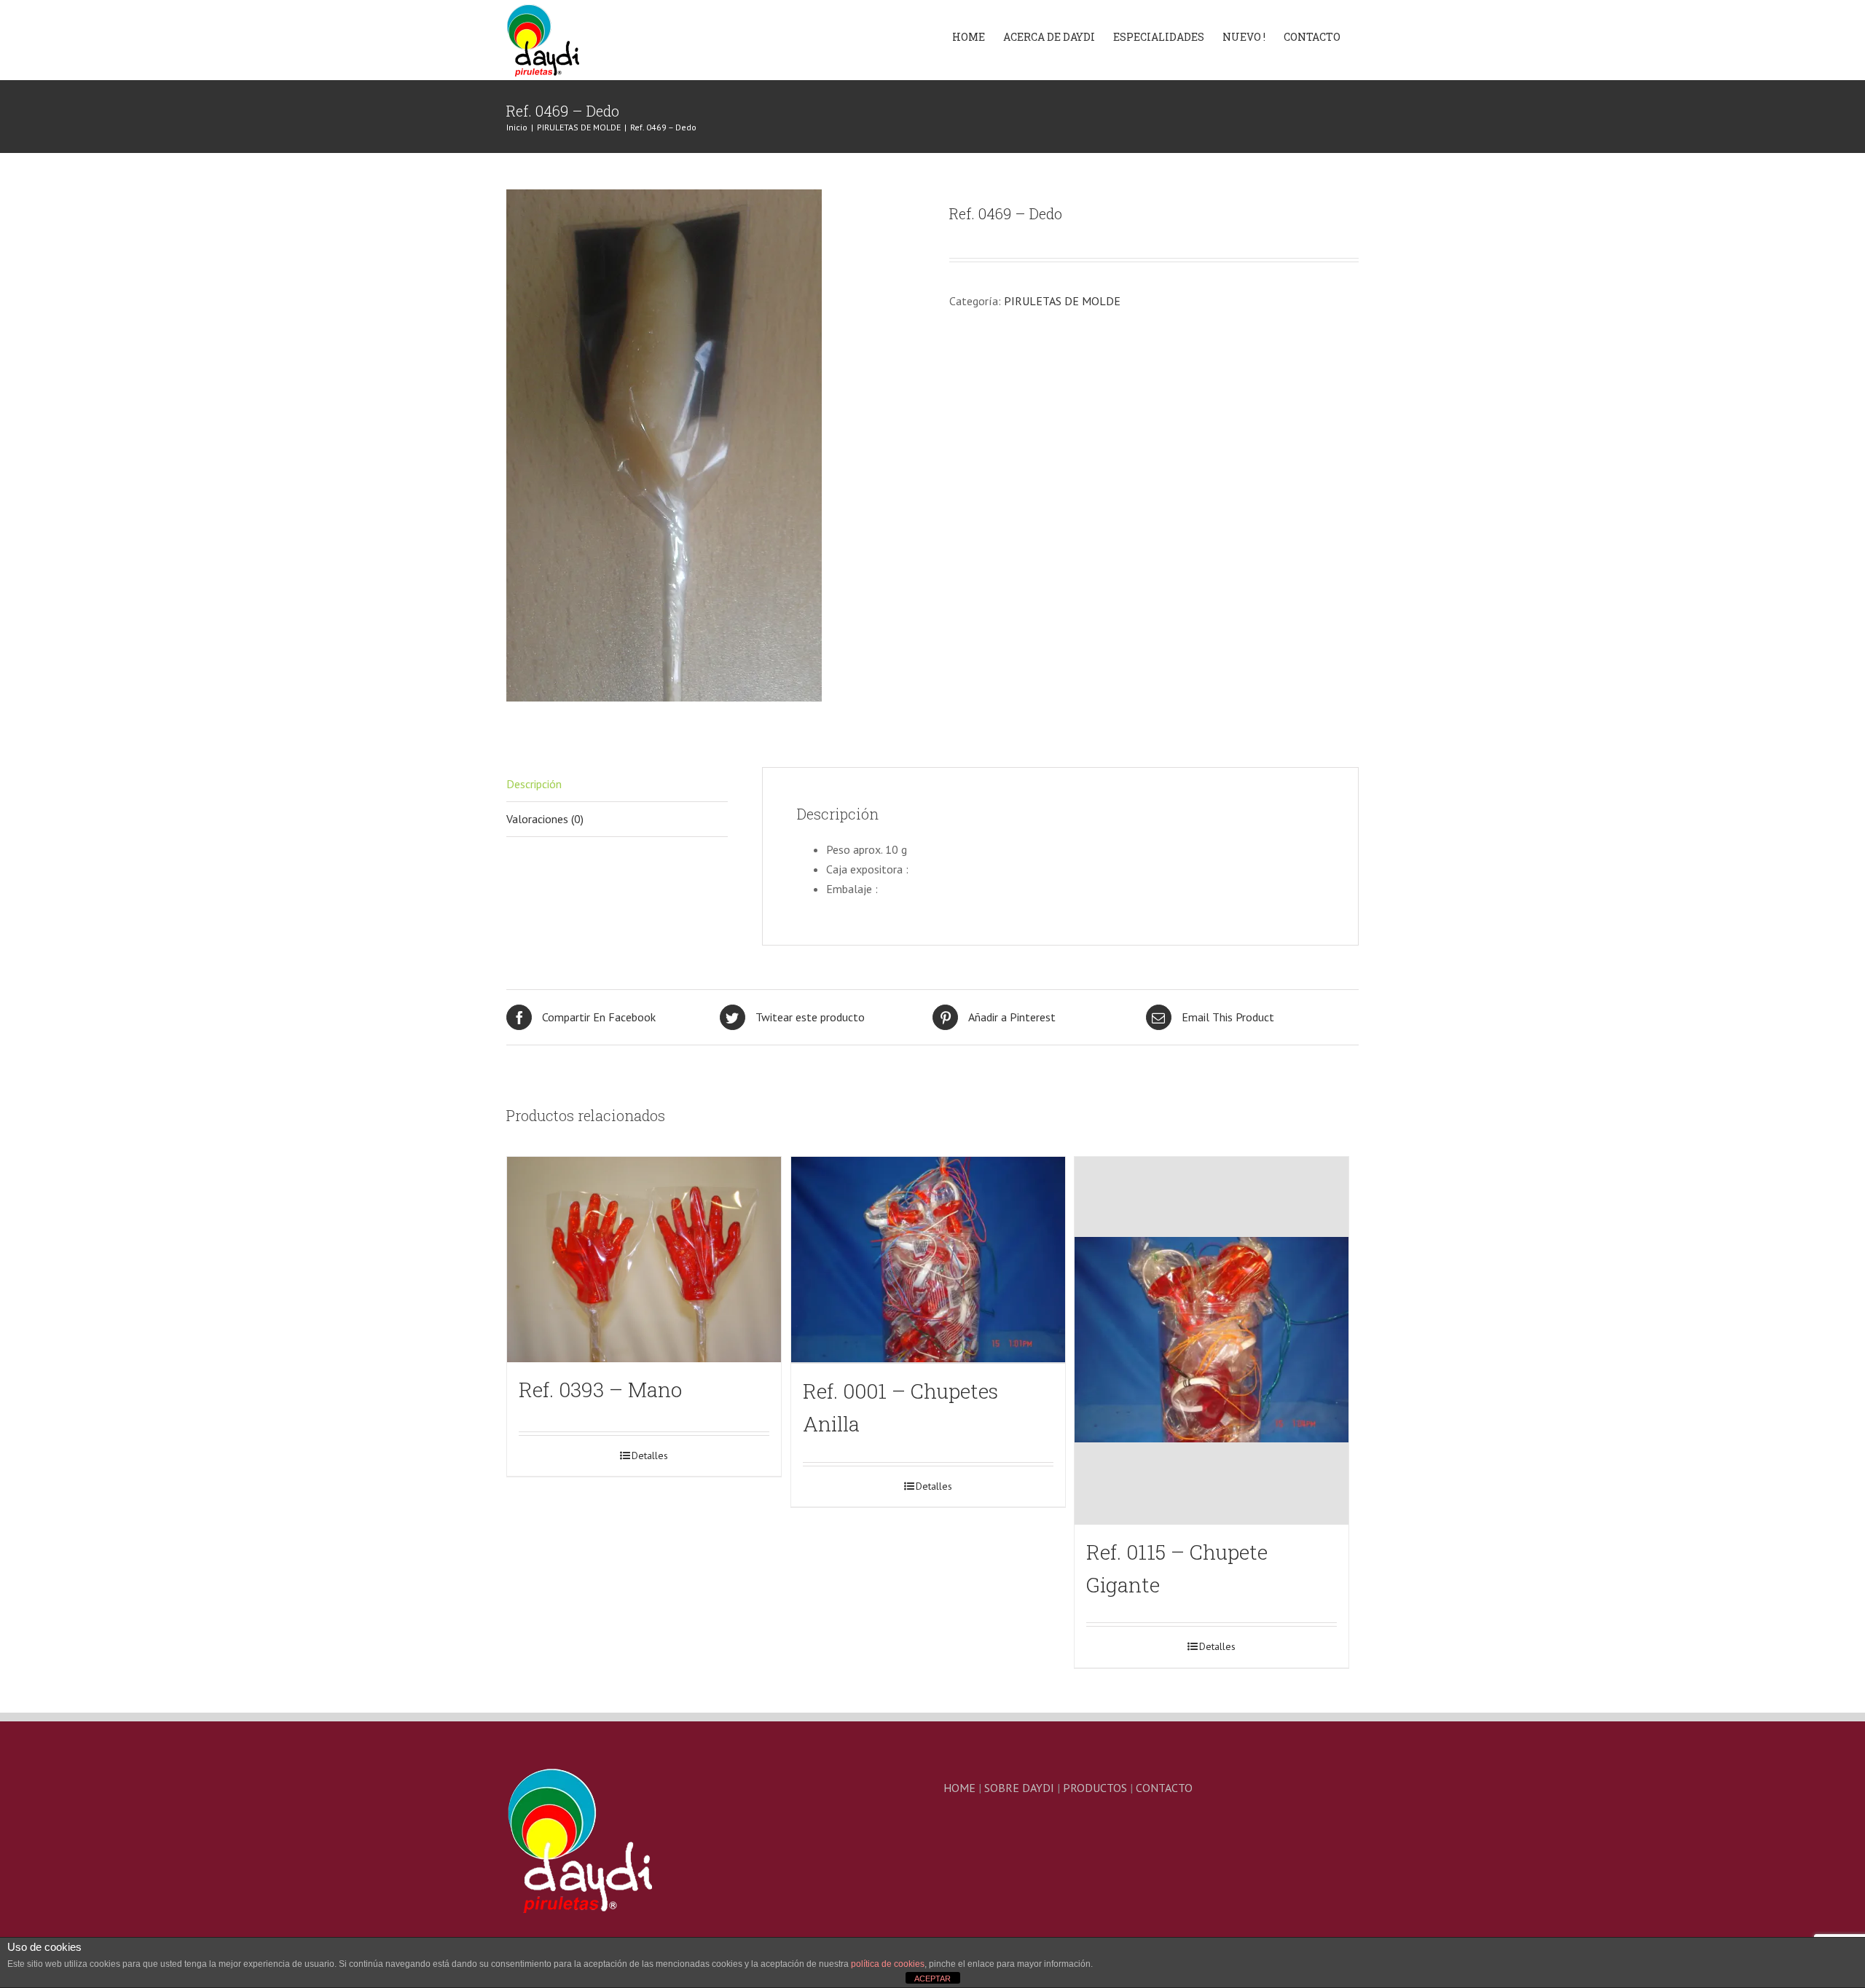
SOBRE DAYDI (1019, 1788)
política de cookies (888, 1964)
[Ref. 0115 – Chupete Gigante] (1212, 1341)
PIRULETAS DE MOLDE (1062, 301)
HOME (959, 1788)
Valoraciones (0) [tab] (545, 819)
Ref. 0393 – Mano (600, 1390)
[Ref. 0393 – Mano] (644, 1260)
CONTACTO (1164, 1788)
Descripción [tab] (534, 784)
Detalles (650, 1455)
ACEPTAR (932, 1979)
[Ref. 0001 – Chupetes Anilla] (928, 1261)
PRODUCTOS (1095, 1788)
